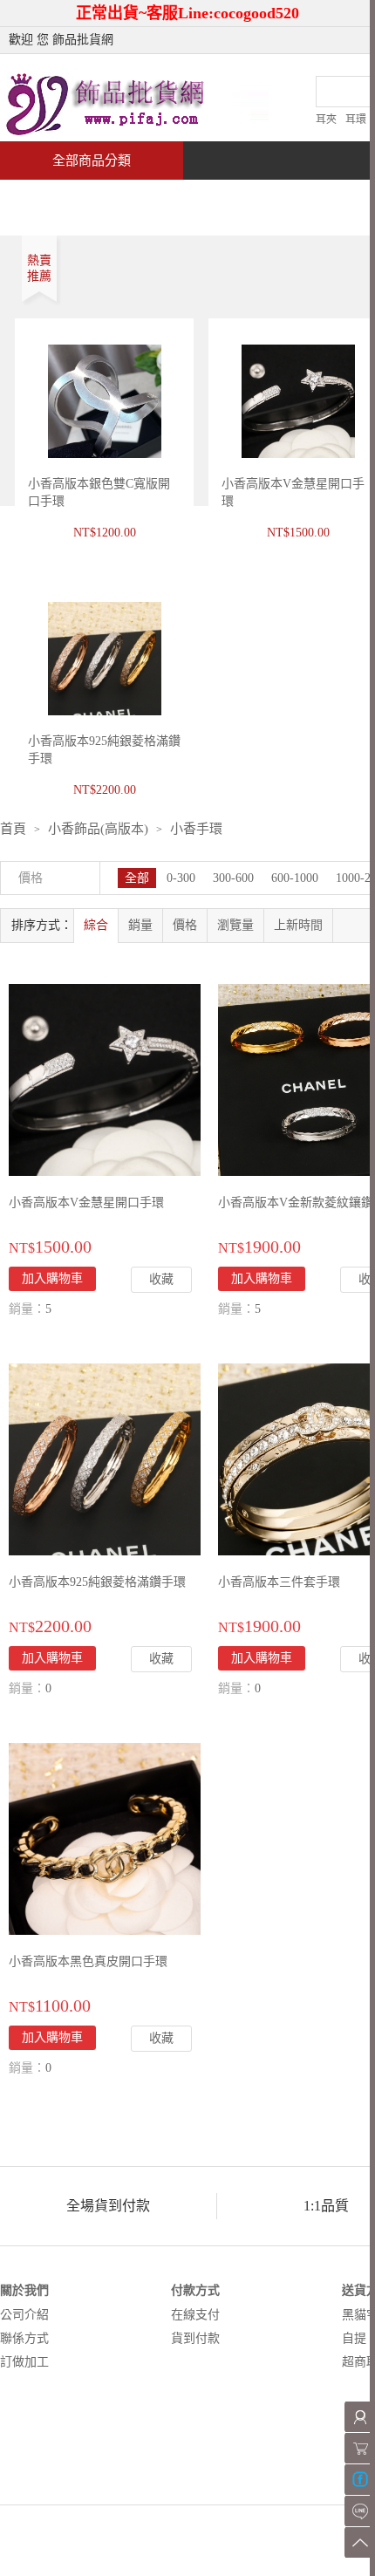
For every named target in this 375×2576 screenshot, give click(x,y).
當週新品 (303, 198)
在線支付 (195, 2315)
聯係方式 (24, 2338)
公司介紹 (24, 2315)
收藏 (161, 1279)
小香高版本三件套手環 (279, 1582)
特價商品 (178, 198)
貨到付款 (195, 2338)
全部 (137, 878)
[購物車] (360, 2448)
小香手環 (196, 829)
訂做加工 (24, 2362)
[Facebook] (360, 2480)
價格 (185, 925)
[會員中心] (360, 2417)
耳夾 (326, 120)
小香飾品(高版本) (98, 829)
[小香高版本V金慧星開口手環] (105, 1079)
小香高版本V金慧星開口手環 (86, 1203)
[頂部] (360, 2542)
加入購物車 (262, 1278)
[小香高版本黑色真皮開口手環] (105, 1838)
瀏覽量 (235, 925)
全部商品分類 (92, 161)
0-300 (181, 878)
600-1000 (295, 878)
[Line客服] (360, 2511)
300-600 (233, 878)
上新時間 (298, 925)
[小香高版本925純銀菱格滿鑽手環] (105, 1458)
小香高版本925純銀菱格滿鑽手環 (97, 1582)
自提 (354, 2338)
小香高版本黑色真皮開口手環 (88, 1961)
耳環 (356, 120)
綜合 (96, 925)
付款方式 (195, 2290)
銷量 (140, 925)
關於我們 (24, 2290)
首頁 (66, 198)
